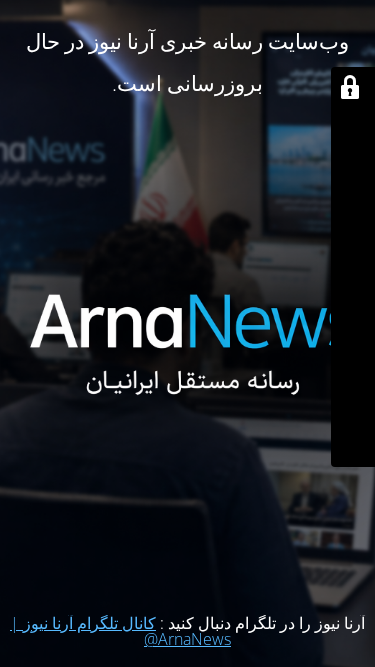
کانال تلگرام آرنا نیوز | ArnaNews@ (120, 631)
